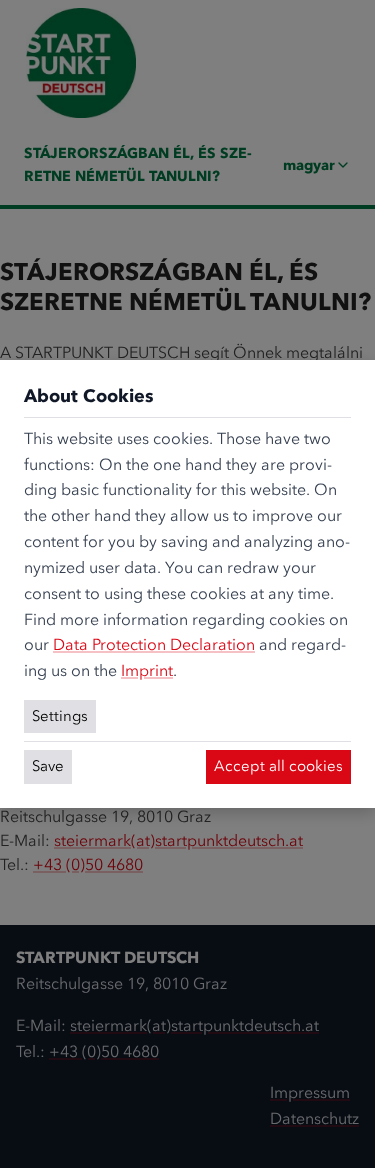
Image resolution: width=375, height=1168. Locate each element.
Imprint (147, 670)
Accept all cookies (278, 766)
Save (48, 766)
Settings (60, 716)
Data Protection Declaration (154, 644)
